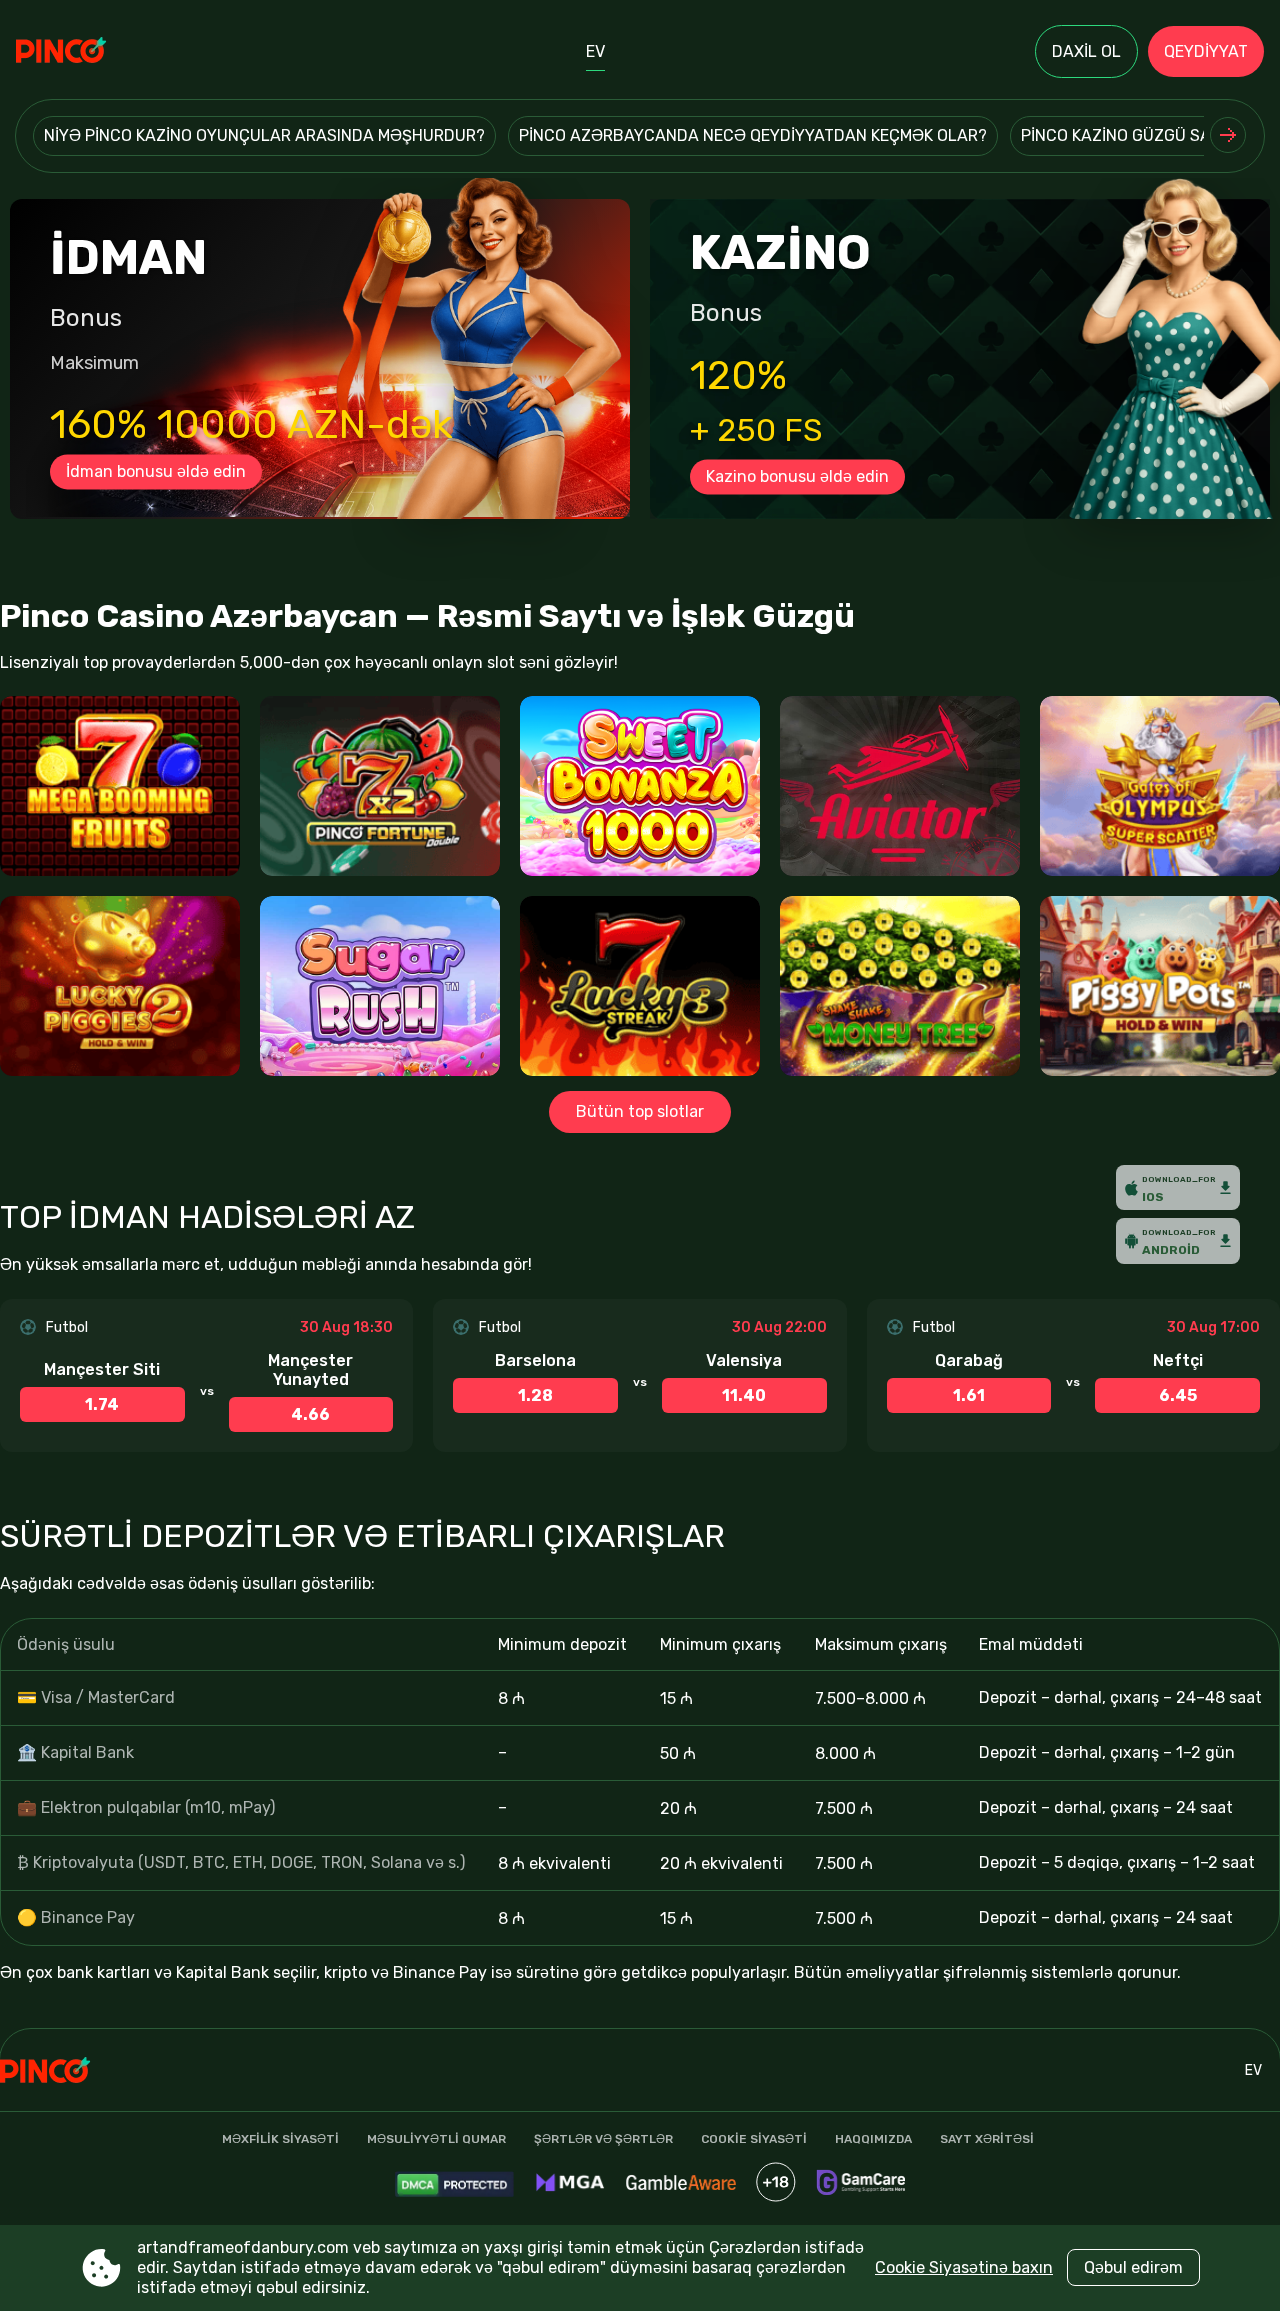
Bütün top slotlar (640, 1111)
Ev (595, 51)
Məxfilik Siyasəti (280, 2139)
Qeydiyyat (1206, 51)
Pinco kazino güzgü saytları (1142, 135)
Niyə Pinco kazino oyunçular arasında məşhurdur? (264, 135)
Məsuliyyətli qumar (436, 2139)
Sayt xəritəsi (987, 2139)
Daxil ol (1086, 51)
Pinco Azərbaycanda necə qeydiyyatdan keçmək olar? (753, 135)
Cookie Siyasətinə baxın (964, 2267)
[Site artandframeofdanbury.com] (85, 52)
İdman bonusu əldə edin (156, 471)
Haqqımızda (873, 2139)
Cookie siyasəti (754, 2139)
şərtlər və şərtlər (603, 2139)
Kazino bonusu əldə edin (797, 476)
